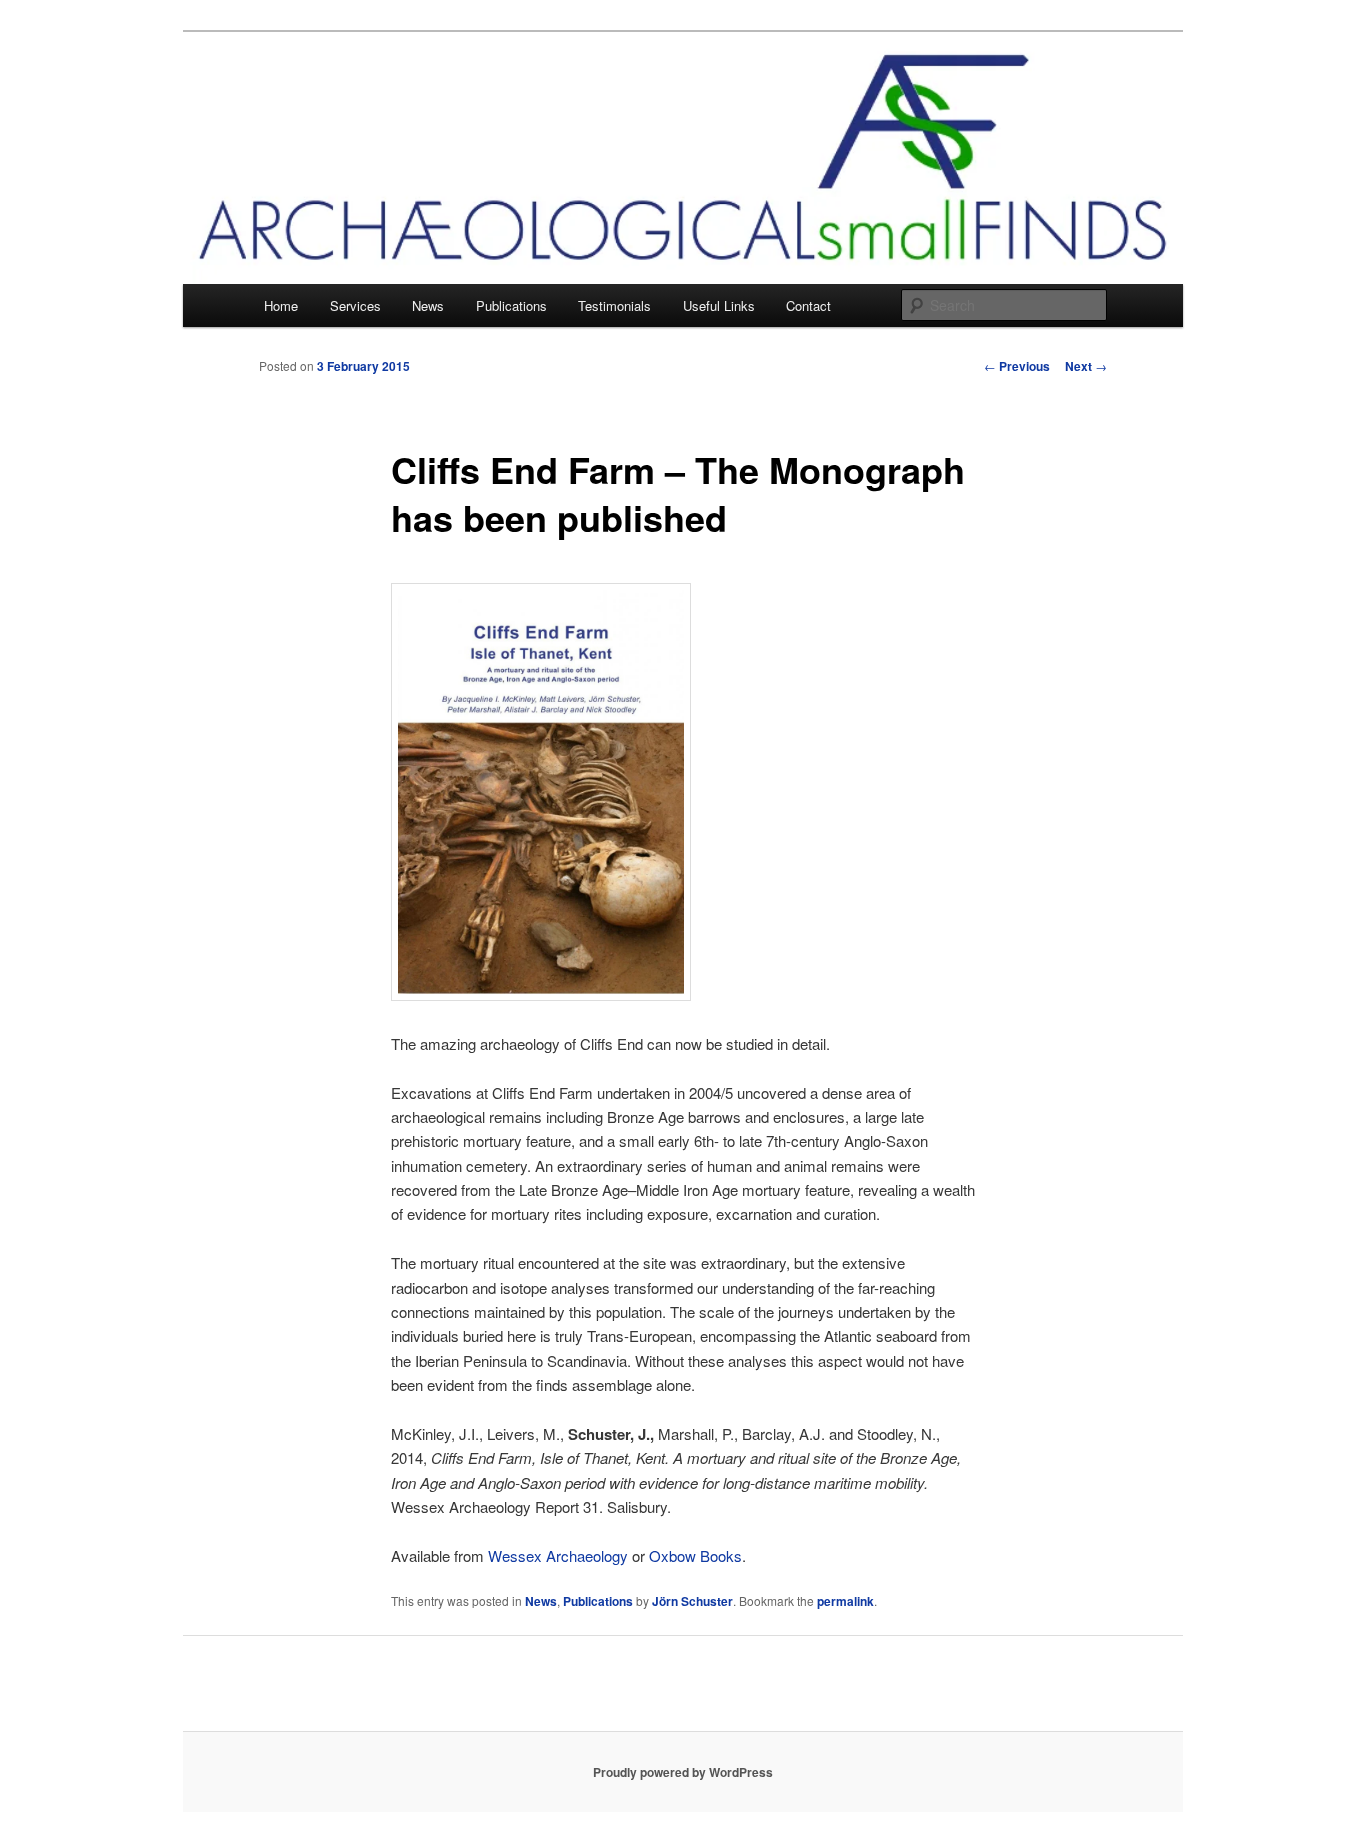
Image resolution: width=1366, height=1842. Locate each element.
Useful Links (719, 305)
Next (1086, 366)
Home (281, 305)
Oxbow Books (695, 1555)
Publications (511, 305)
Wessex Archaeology (558, 1555)
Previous (1017, 366)
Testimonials (614, 305)
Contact (808, 305)
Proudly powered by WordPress (683, 1772)
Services (355, 305)
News (428, 305)
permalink (845, 1601)
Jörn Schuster (692, 1601)
